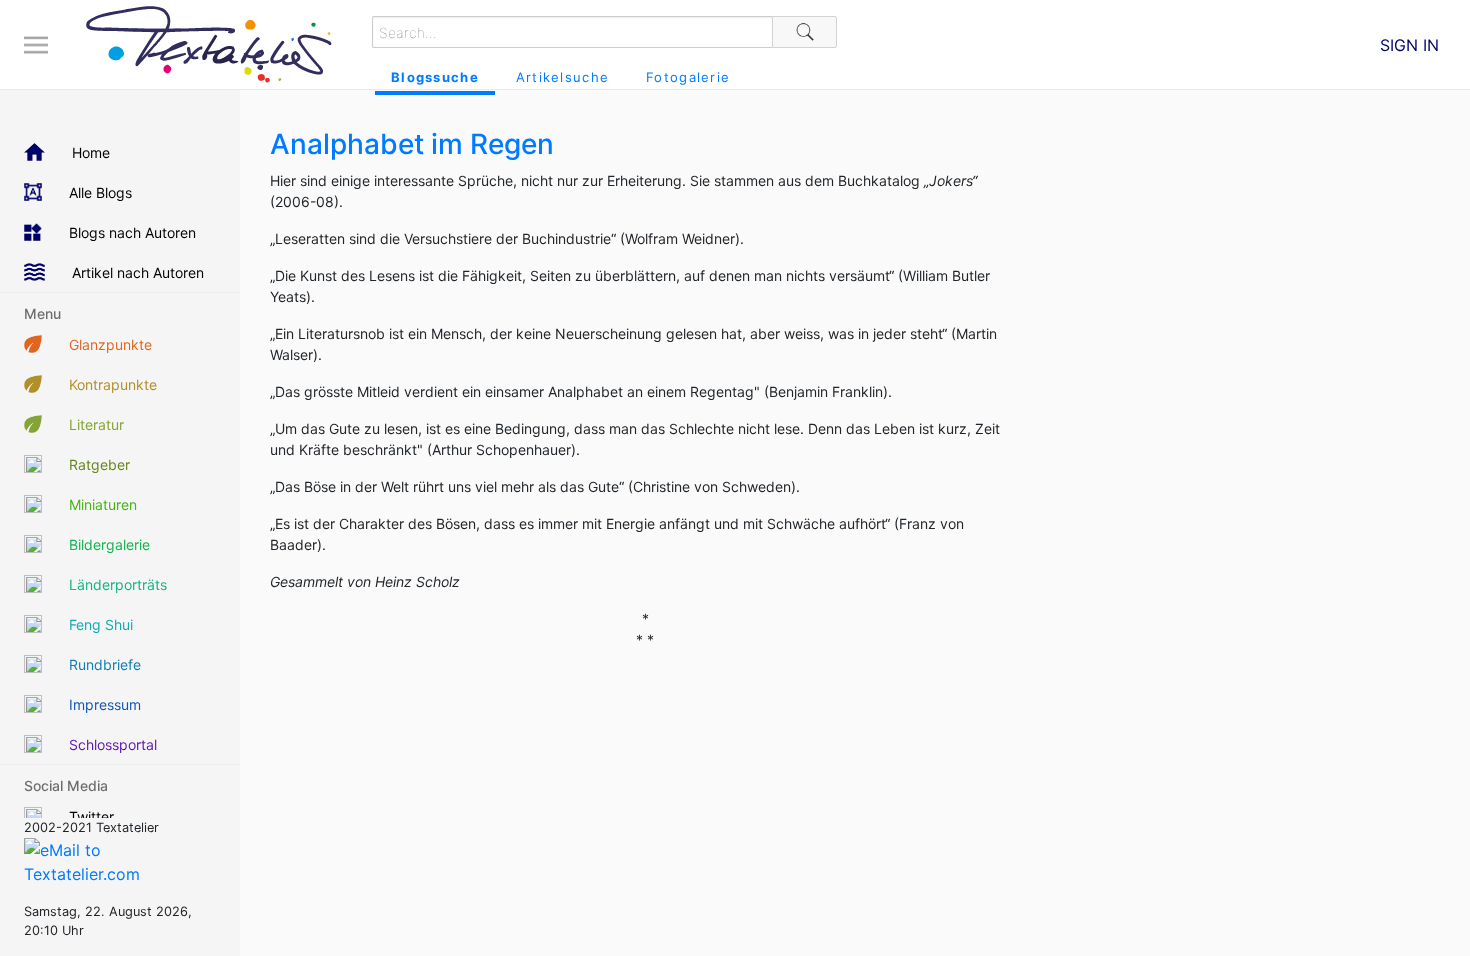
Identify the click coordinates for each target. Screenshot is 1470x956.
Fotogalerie (688, 77)
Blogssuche (435, 77)
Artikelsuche (562, 77)
